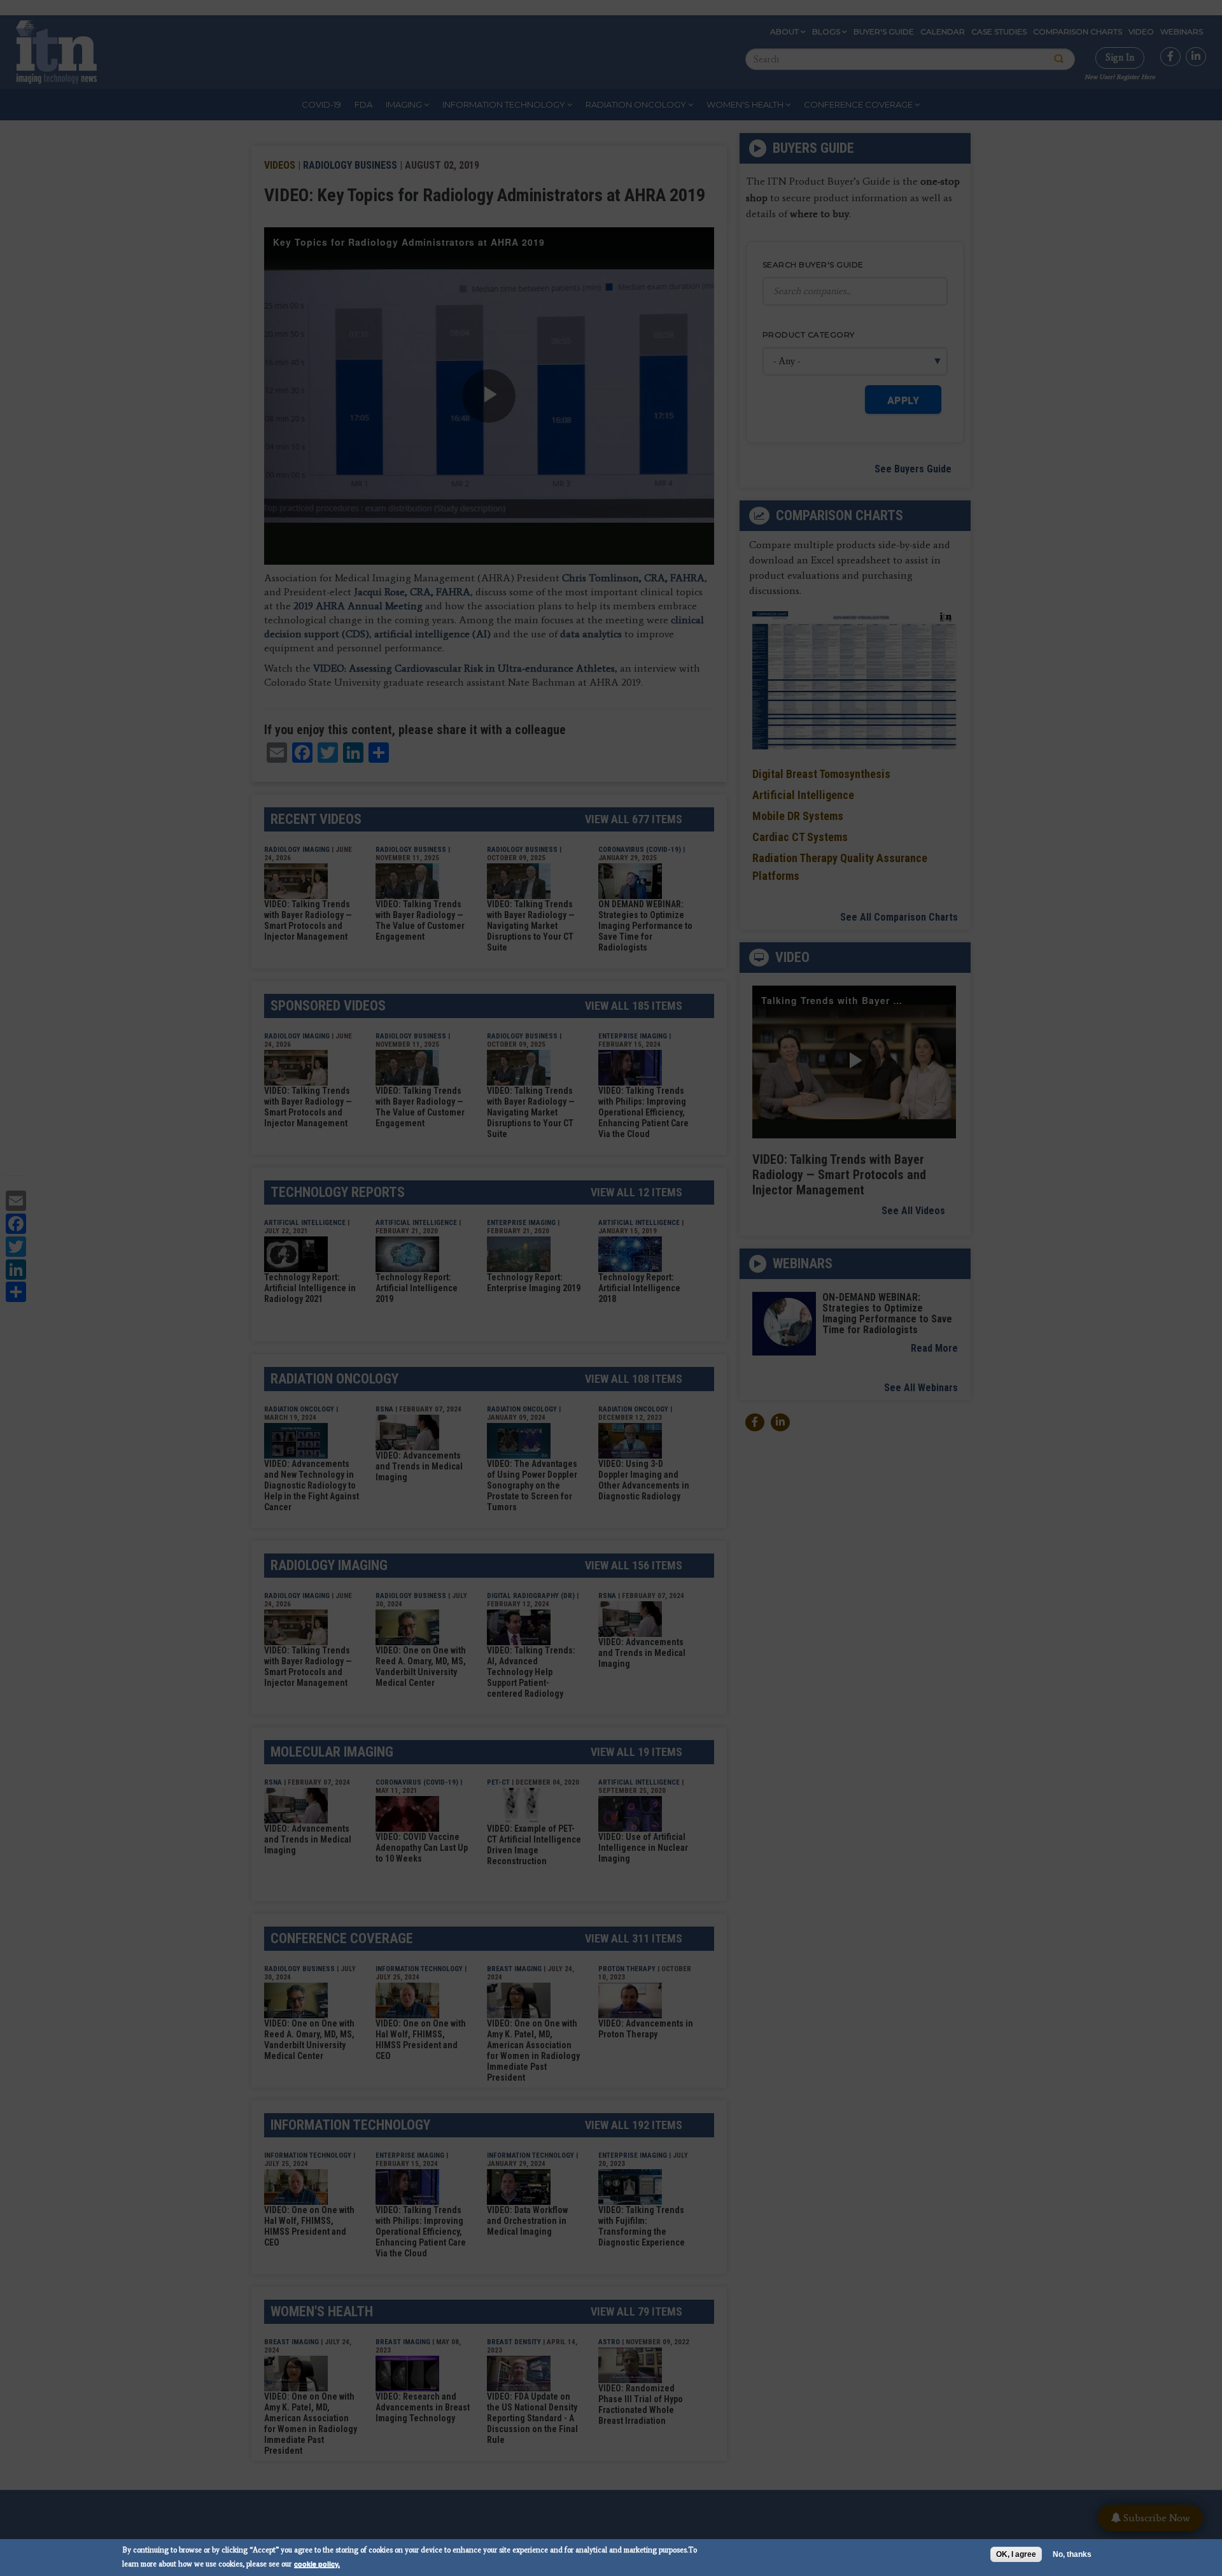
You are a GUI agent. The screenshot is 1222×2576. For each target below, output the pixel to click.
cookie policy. (317, 2564)
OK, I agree (1016, 2554)
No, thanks (1072, 2554)
